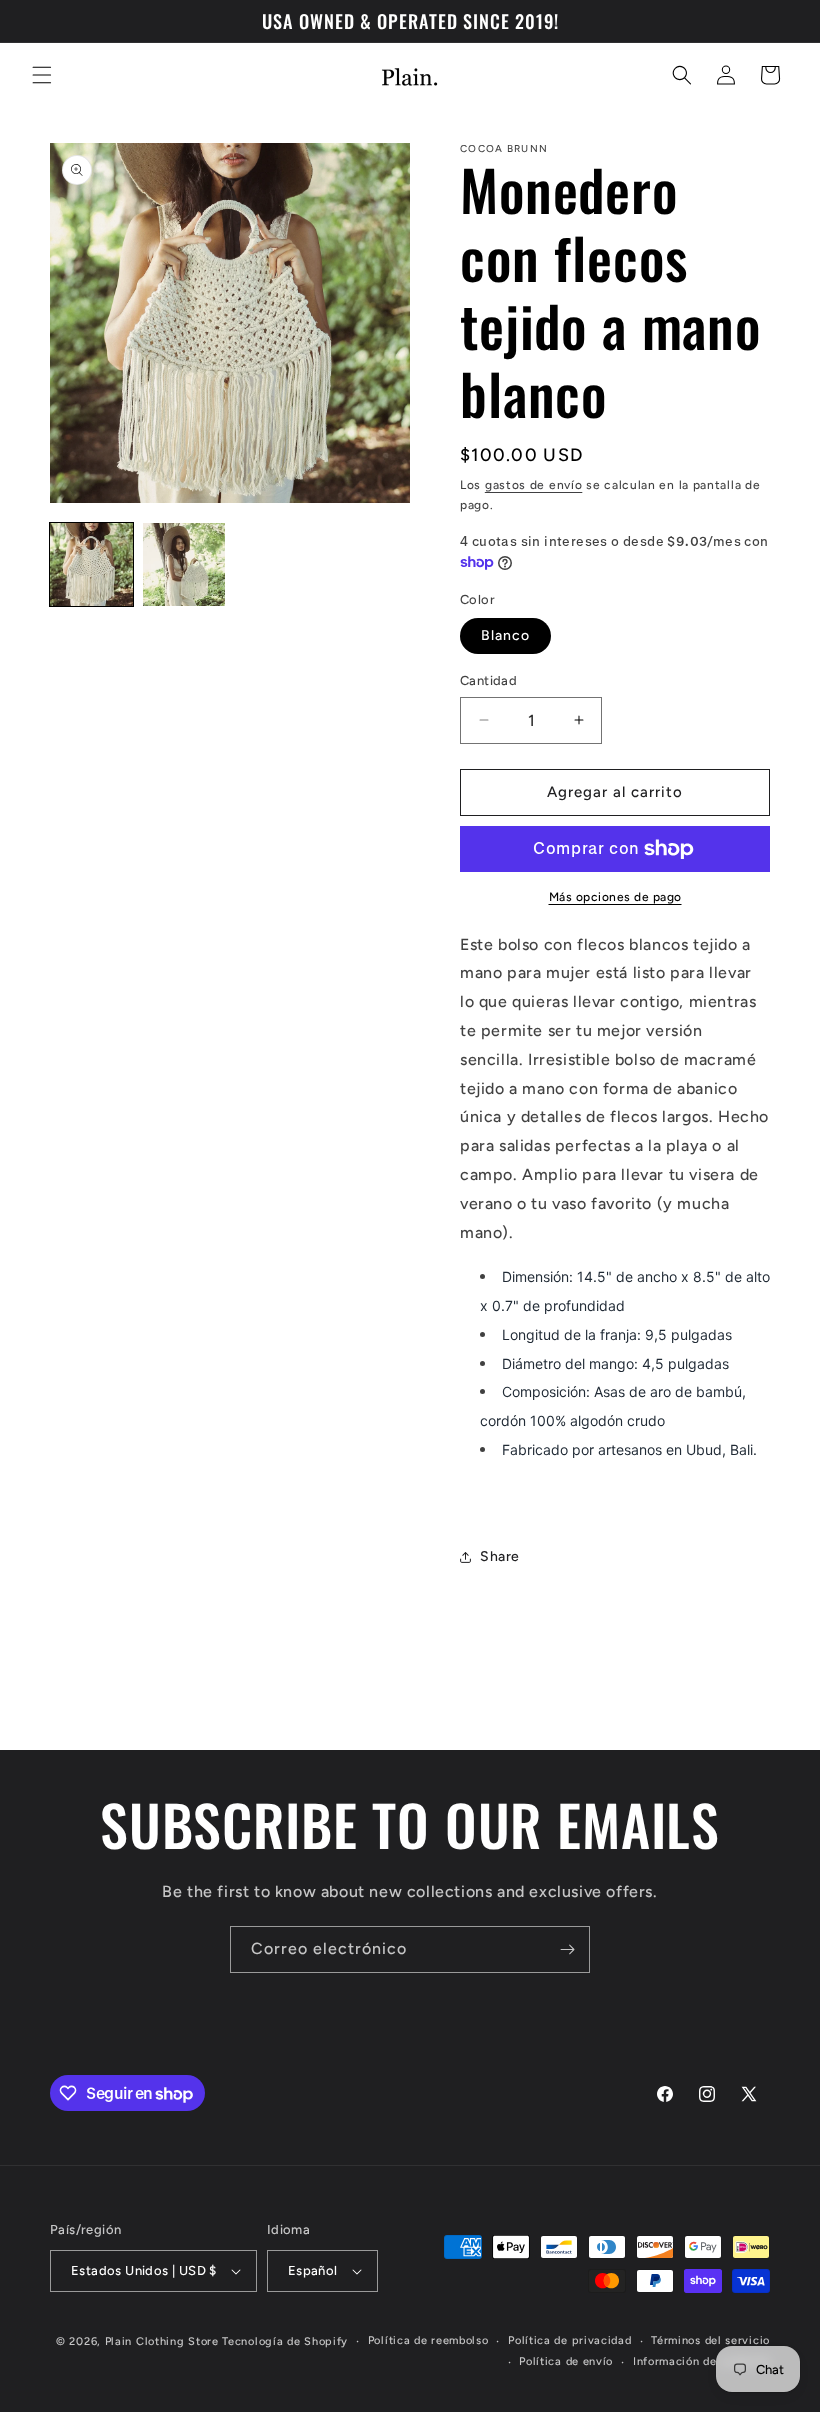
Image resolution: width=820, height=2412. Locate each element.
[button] (42, 75)
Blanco (505, 635)
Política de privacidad (569, 2340)
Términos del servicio (710, 2340)
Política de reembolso (428, 2340)
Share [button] (500, 1556)
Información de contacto (701, 2361)
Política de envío (566, 2361)
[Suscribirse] (567, 1949)
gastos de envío (534, 485)
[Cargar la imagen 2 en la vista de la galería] (184, 564)
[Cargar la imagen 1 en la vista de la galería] (91, 564)
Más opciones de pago (615, 897)
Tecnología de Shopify (285, 2341)
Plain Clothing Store (162, 2341)
